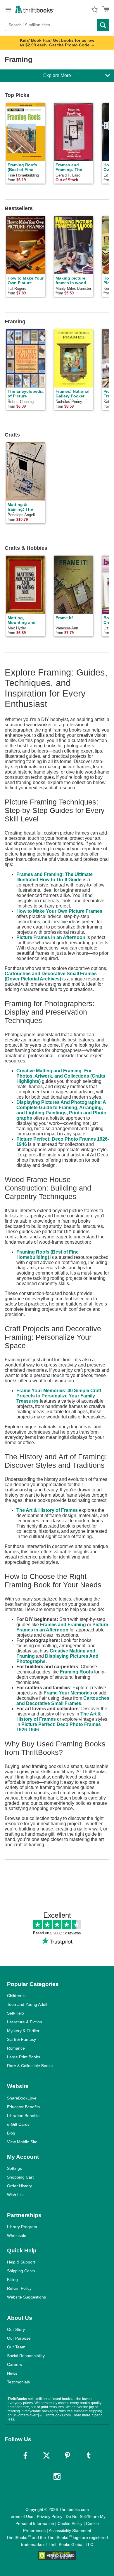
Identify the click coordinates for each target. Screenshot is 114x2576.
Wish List (15, 2195)
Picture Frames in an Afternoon (51, 937)
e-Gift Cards (18, 2124)
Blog (11, 2133)
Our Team (16, 2347)
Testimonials (18, 2382)
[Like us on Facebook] (25, 2455)
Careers (14, 2364)
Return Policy (19, 2288)
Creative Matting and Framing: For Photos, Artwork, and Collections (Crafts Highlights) (61, 1076)
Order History (19, 2186)
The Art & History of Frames (47, 1510)
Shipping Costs (21, 2271)
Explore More (57, 75)
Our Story (16, 2329)
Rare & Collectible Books (30, 2066)
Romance (16, 2048)
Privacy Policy (50, 2516)
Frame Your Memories (68, 1693)
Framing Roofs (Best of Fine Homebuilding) (47, 1255)
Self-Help (15, 2013)
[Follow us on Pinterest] (68, 2455)
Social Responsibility (26, 2356)
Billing (12, 2280)
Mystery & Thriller (23, 2031)
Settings (14, 2168)
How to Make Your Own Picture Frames (59, 911)
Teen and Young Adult (27, 2004)
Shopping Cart (20, 2177)
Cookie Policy (70, 2523)
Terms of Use (21, 2516)
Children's (16, 1996)
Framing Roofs (76, 1672)
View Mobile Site (22, 2142)
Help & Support (21, 2262)
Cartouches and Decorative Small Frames (63, 1701)
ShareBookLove (22, 2098)
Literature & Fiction (25, 2022)
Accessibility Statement (70, 2530)
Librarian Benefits (23, 2116)
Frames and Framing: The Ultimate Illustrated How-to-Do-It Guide (55, 877)
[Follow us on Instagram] (57, 2476)
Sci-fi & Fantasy (21, 2039)
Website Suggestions (26, 2297)
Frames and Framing (63, 1625)
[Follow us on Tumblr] (89, 2455)
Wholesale (17, 2235)
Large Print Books (24, 2057)
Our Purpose (19, 2338)
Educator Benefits (23, 2107)
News (12, 2373)
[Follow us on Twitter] (46, 2455)
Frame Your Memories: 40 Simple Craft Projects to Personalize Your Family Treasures (59, 1396)
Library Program (22, 2227)
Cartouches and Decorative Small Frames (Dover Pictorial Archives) (51, 976)
